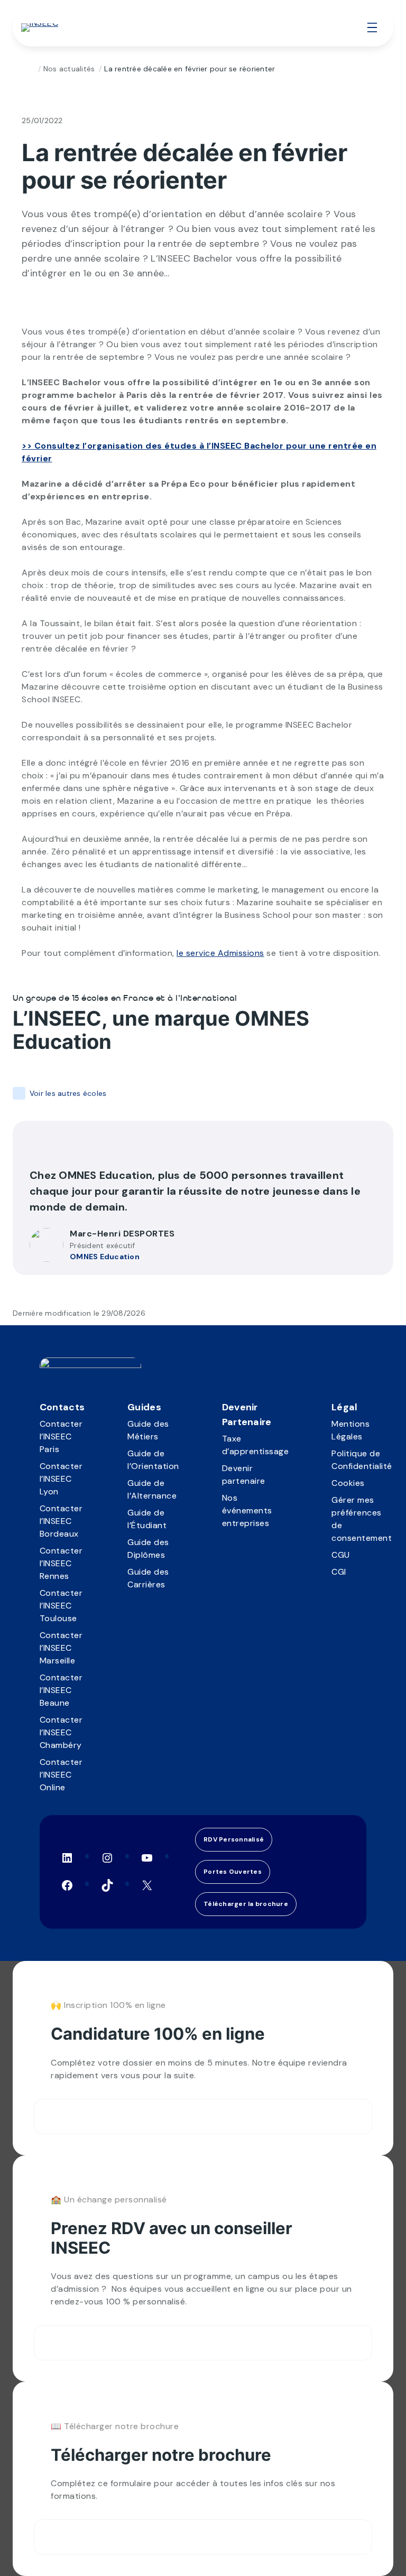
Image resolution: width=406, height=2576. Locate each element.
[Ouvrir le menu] (372, 27)
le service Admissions (220, 953)
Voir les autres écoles (68, 1093)
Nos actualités (69, 69)
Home (30, 69)
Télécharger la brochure (246, 1904)
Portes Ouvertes (233, 1872)
